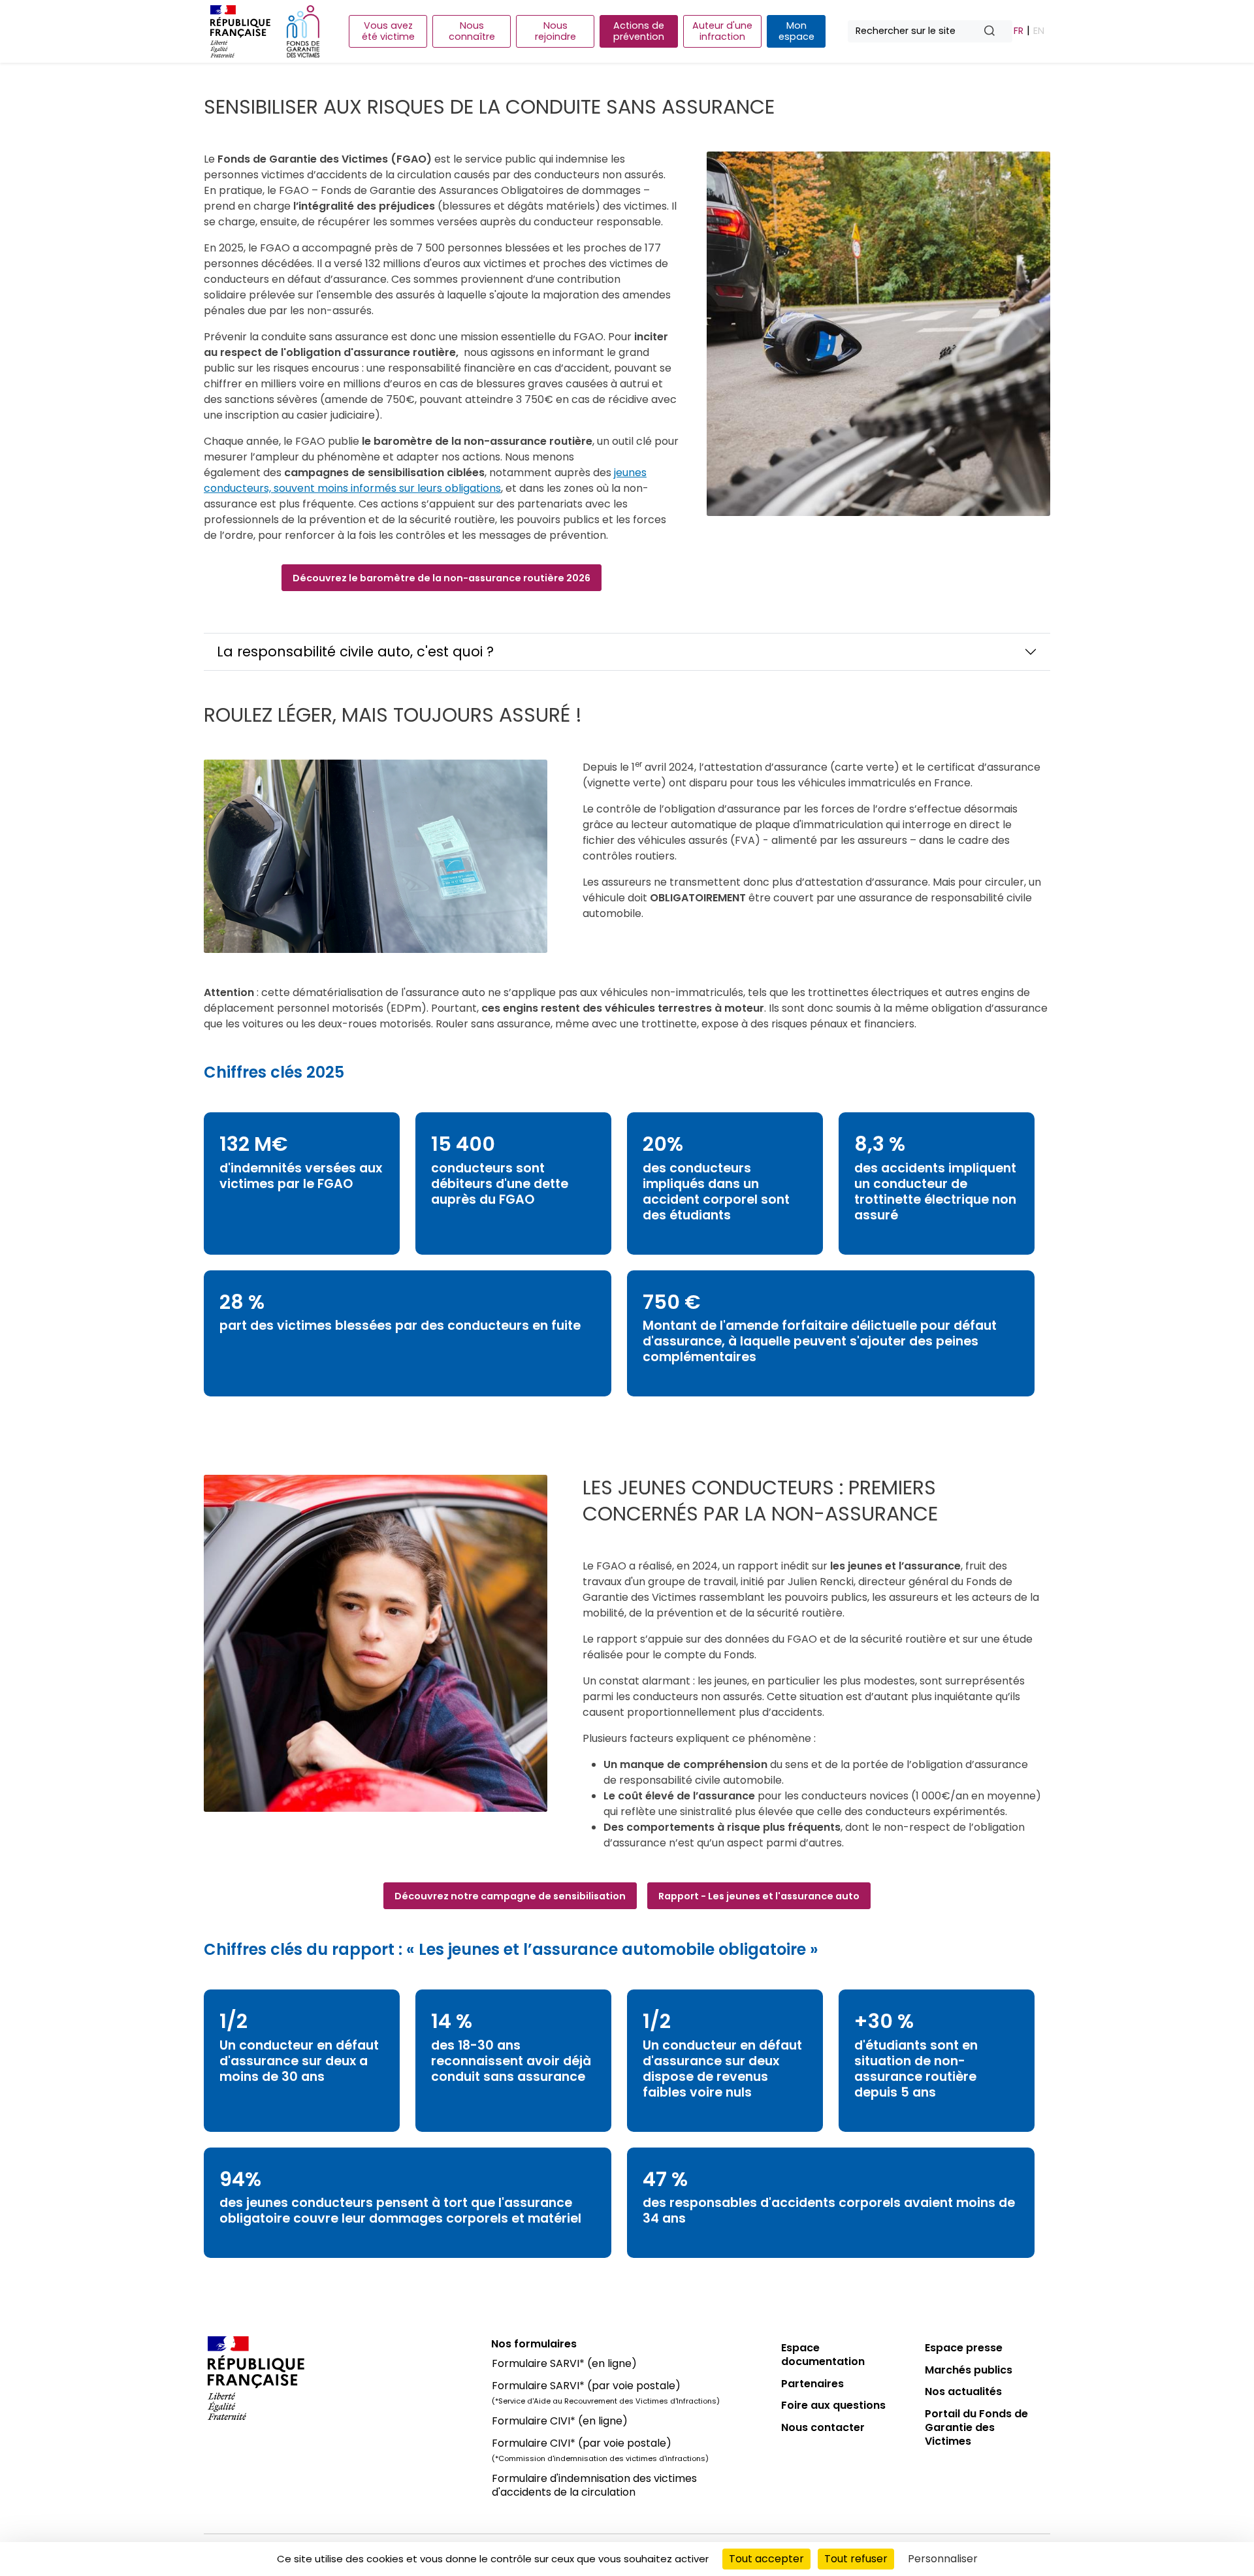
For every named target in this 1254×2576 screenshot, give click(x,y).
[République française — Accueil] (340, 2378)
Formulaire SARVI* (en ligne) (564, 2363)
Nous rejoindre (555, 31)
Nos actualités (963, 2391)
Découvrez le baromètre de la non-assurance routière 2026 (442, 578)
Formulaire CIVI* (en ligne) (560, 2421)
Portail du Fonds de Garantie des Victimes (976, 2427)
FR (1019, 31)
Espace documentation (823, 2355)
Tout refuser (856, 2559)
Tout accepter (766, 2559)
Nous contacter (823, 2427)
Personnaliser (943, 2559)
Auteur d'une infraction (722, 31)
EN (1039, 31)
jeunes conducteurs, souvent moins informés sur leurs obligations (425, 480)
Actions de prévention (639, 31)
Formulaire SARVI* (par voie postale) (586, 2386)
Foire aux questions (833, 2405)
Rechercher (995, 32)
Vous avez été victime (388, 31)
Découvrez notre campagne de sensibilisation (510, 1896)
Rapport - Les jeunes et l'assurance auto (759, 1896)
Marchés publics (969, 2370)
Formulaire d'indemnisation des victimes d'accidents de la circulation (594, 2485)
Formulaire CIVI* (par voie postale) (582, 2443)
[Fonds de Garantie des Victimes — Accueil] (303, 31)
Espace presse (964, 2348)
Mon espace (796, 31)
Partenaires (812, 2384)
